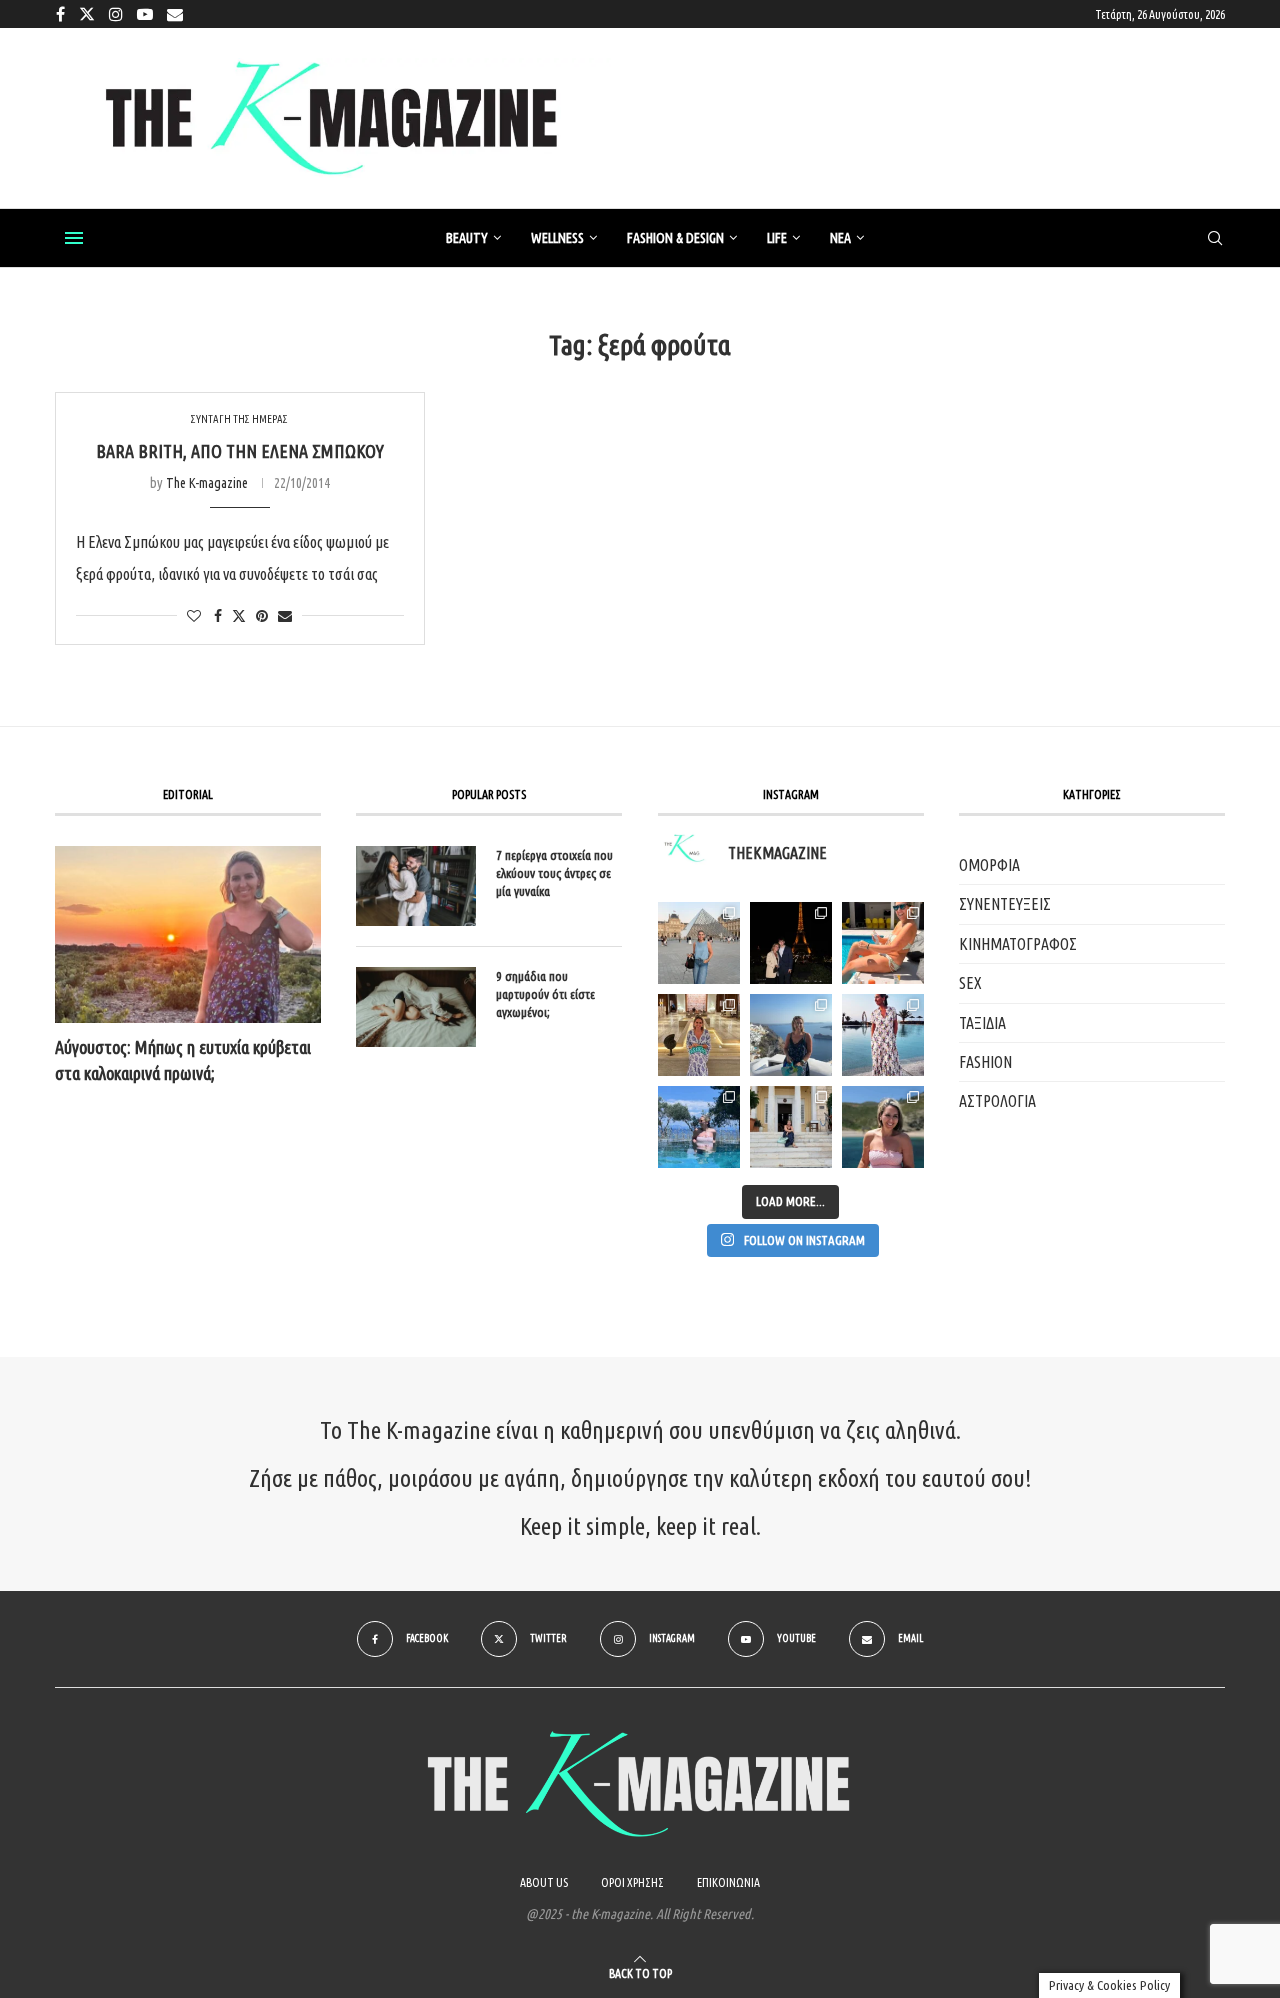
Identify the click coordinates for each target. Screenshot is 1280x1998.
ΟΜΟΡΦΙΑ (989, 865)
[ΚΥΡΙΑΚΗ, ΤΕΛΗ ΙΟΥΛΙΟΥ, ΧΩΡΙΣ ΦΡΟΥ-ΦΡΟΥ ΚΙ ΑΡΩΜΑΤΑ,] (883, 943)
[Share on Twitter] (239, 615)
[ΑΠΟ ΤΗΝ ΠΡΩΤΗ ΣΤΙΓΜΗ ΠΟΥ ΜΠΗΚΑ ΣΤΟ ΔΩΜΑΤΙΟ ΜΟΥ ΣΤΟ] (883, 1035)
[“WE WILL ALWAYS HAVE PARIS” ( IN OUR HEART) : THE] (699, 943)
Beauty (467, 238)
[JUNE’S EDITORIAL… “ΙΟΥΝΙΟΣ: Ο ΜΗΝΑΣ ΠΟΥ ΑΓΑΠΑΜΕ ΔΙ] (883, 1127)
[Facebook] (60, 14)
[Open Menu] (74, 238)
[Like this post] (194, 616)
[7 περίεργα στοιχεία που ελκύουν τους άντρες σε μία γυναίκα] (416, 886)
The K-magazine (207, 483)
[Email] (175, 14)
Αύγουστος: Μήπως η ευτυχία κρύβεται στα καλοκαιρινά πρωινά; (183, 1059)
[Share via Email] (285, 616)
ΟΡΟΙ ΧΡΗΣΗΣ (632, 1882)
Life (777, 238)
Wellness (557, 238)
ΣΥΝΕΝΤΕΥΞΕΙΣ (1005, 904)
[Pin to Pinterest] (262, 616)
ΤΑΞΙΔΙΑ (982, 1023)
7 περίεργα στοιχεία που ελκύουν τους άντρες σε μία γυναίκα (554, 873)
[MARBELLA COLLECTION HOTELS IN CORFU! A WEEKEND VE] (699, 1127)
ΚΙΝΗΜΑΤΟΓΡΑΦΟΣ (1018, 944)
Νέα (840, 238)
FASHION (985, 1062)
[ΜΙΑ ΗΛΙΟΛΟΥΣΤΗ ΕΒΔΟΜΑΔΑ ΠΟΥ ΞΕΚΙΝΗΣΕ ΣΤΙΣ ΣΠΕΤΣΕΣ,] (791, 1127)
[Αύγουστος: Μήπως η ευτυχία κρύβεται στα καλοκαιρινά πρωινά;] (188, 934)
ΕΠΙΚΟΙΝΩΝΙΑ (728, 1882)
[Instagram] (116, 14)
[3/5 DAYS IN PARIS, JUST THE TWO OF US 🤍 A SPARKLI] (791, 943)
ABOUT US (544, 1882)
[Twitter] (87, 14)
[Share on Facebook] (218, 616)
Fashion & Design (675, 238)
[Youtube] (145, 14)
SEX (970, 983)
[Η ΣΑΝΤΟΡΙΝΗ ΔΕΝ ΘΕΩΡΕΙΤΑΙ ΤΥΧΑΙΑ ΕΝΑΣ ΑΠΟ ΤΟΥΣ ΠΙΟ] (791, 1035)
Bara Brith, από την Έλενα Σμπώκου (240, 451)
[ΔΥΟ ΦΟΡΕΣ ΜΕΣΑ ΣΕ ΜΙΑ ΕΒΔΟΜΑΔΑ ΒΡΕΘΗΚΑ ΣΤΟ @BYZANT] (699, 1035)
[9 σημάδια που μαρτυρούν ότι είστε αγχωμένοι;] (416, 1007)
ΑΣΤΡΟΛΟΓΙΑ (997, 1101)
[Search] (1215, 239)
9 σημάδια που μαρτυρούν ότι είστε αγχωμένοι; (545, 994)
